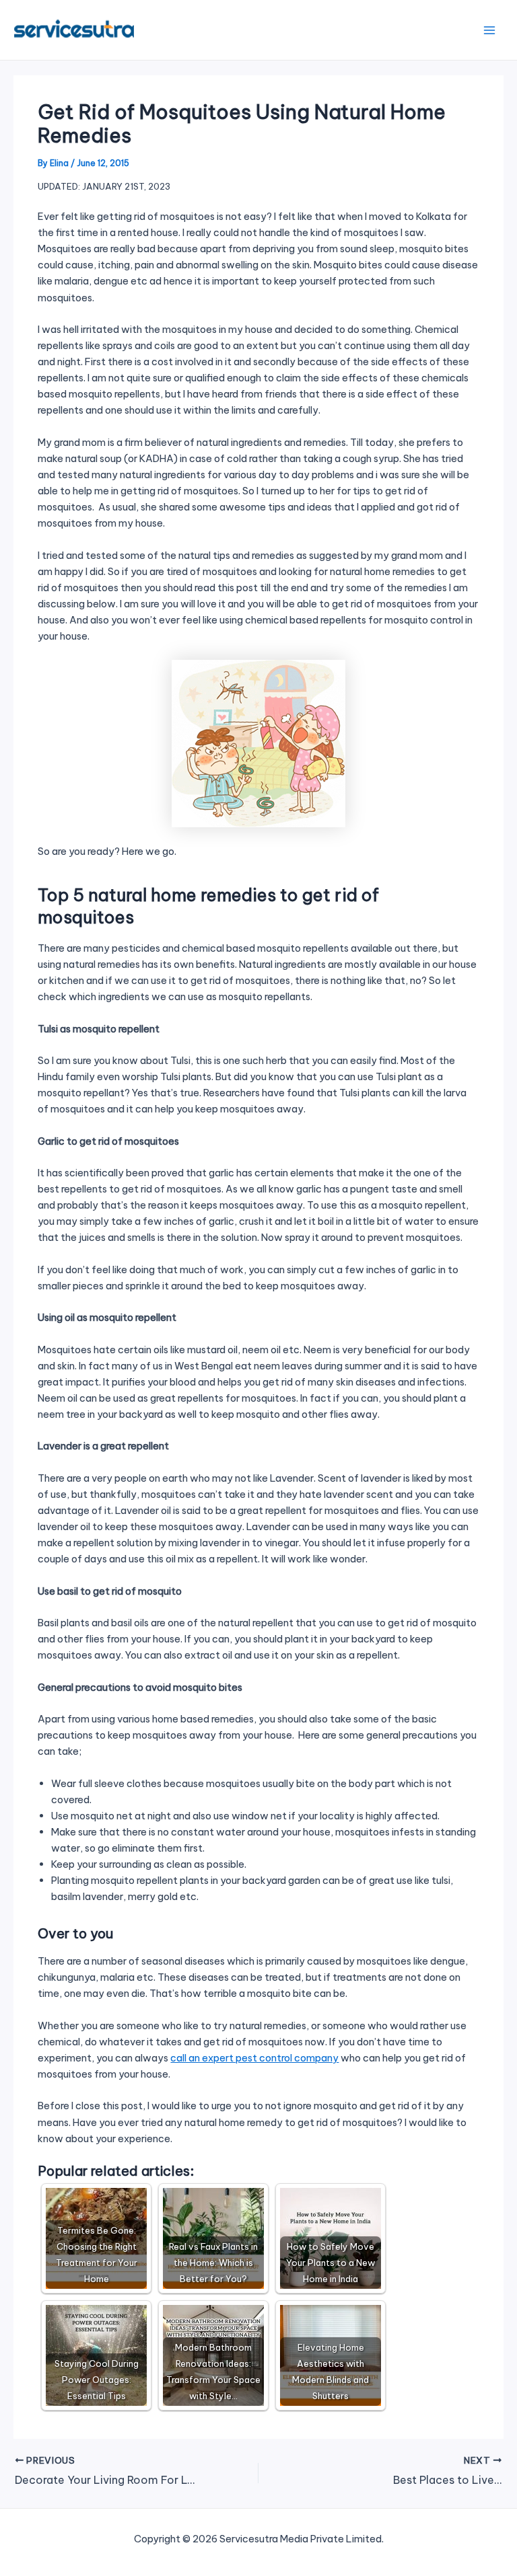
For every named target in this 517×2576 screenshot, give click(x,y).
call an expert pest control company (254, 2058)
